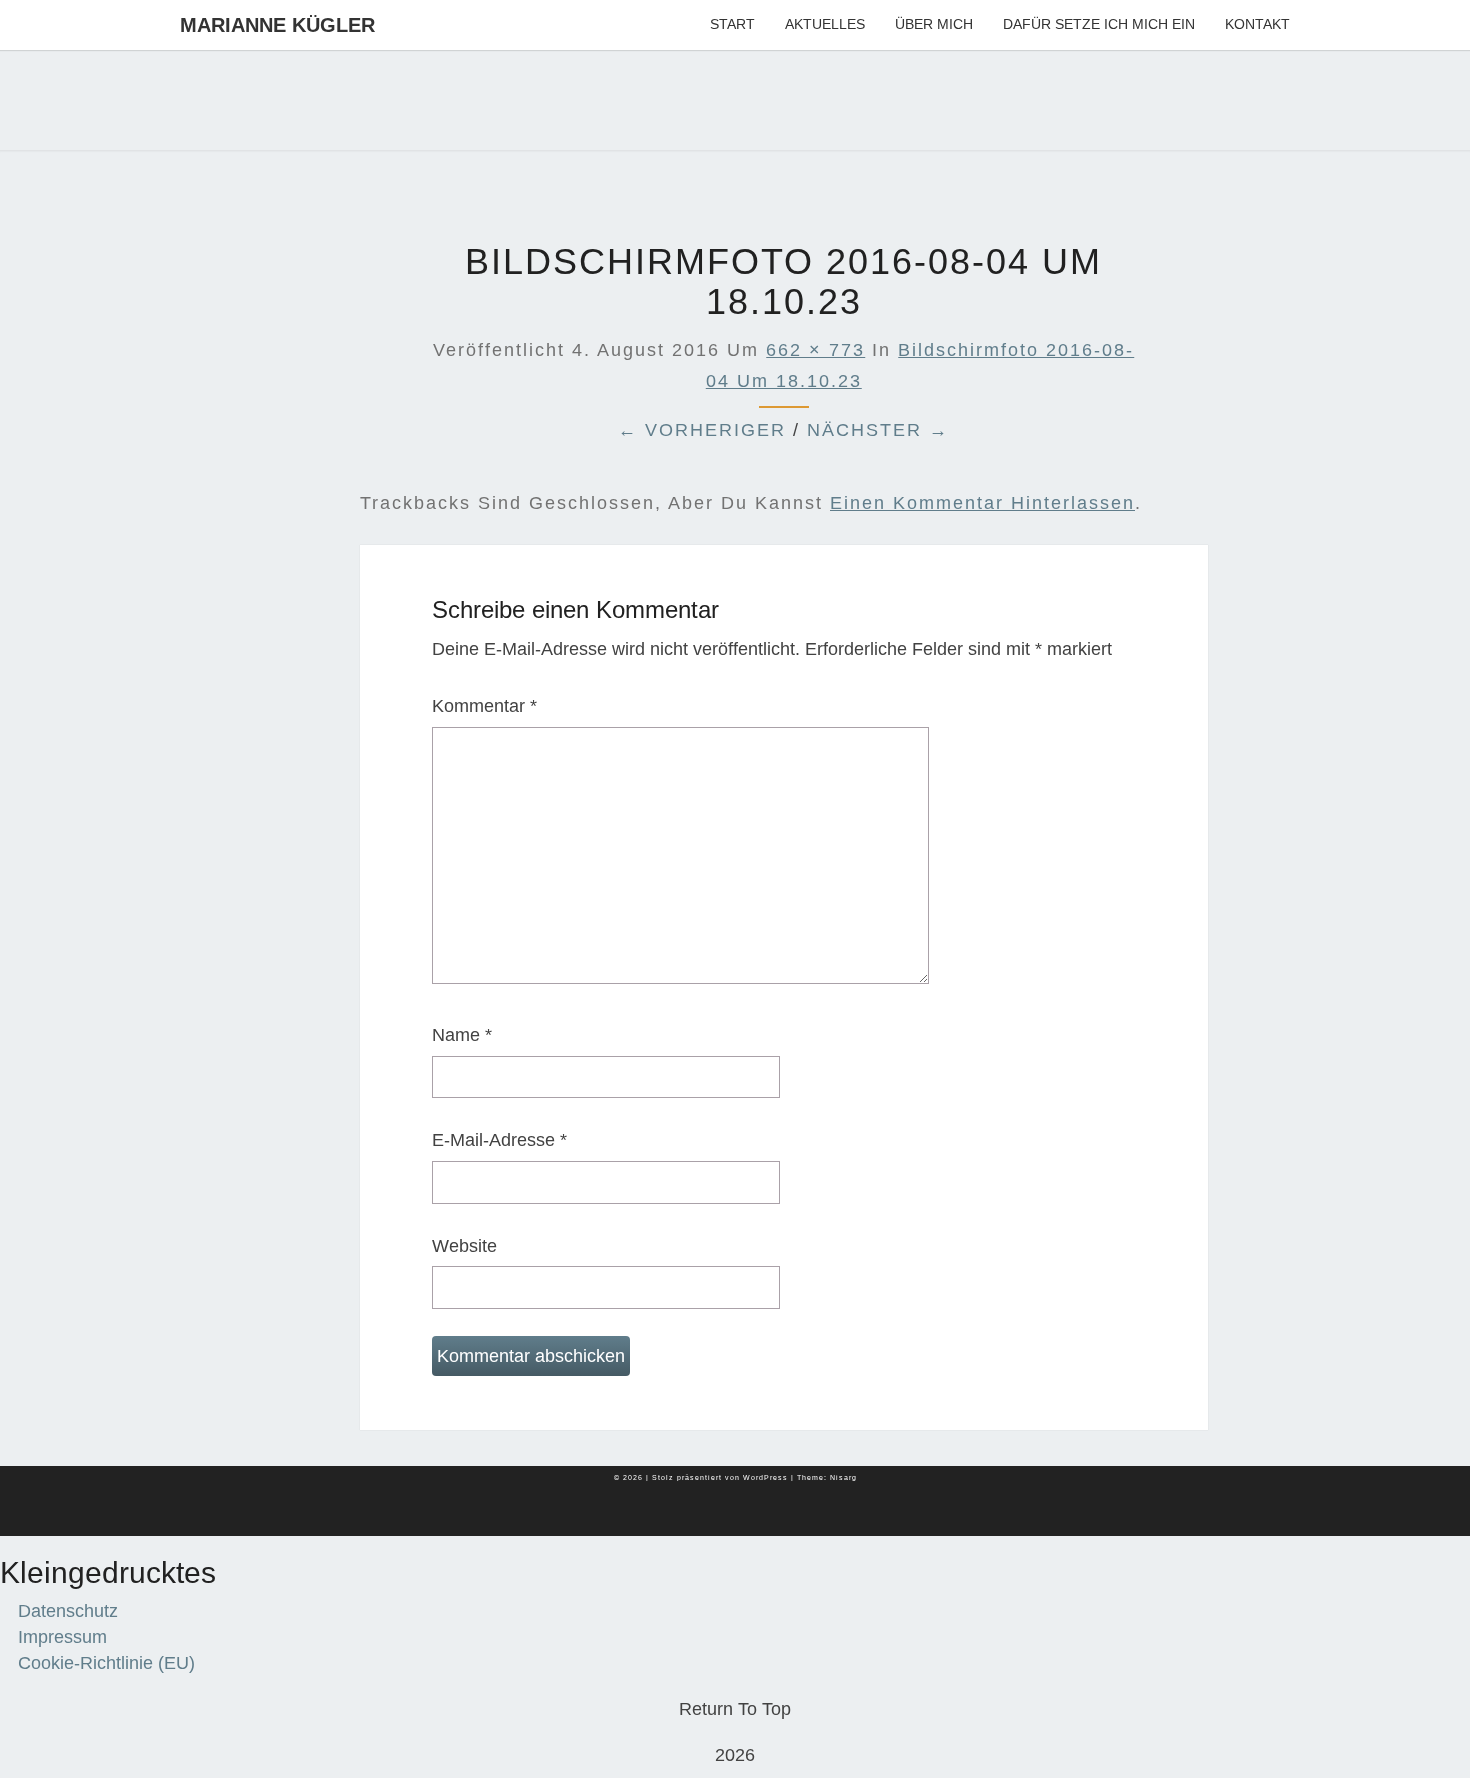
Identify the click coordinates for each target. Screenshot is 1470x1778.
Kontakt (1257, 24)
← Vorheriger (702, 430)
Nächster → (878, 430)
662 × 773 (815, 350)
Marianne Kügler (277, 25)
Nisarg (843, 1477)
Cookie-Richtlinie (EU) (106, 1663)
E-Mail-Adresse (499, 1140)
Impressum (62, 1637)
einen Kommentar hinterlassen (982, 503)
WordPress (765, 1477)
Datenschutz (68, 1611)
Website (464, 1246)
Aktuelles (825, 24)
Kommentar (484, 706)
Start (732, 24)
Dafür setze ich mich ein (1099, 24)
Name (462, 1035)
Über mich (934, 24)
